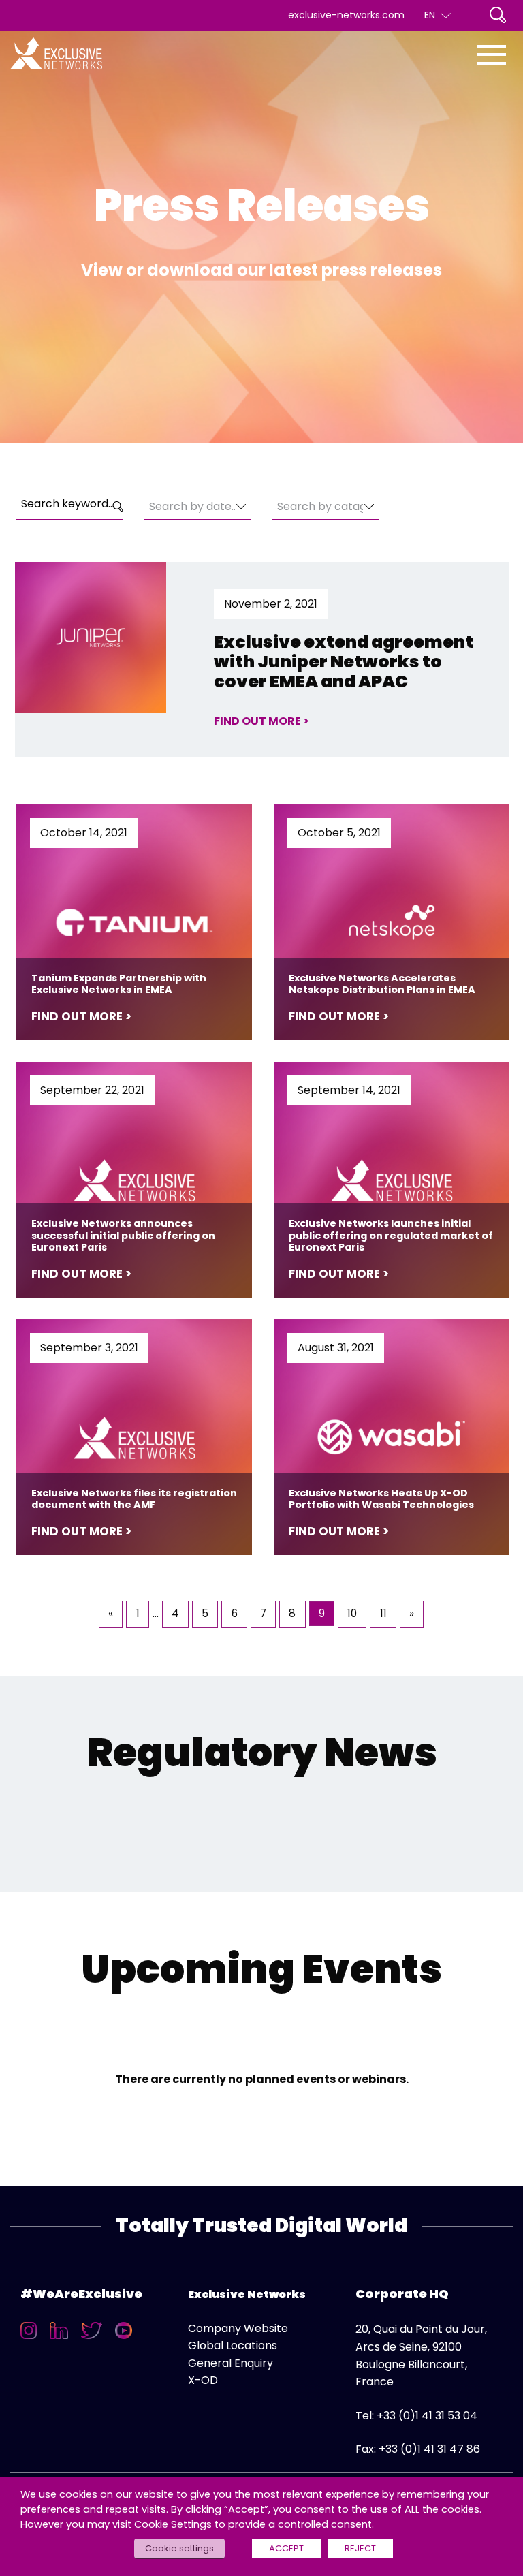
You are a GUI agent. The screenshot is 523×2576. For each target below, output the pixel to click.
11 (383, 1613)
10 (352, 1613)
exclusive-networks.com (346, 15)
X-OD (203, 2380)
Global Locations (233, 2345)
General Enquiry (231, 2363)
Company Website (238, 2328)
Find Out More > (261, 721)
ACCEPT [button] (286, 2548)
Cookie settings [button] (179, 2548)
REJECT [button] (360, 2548)
